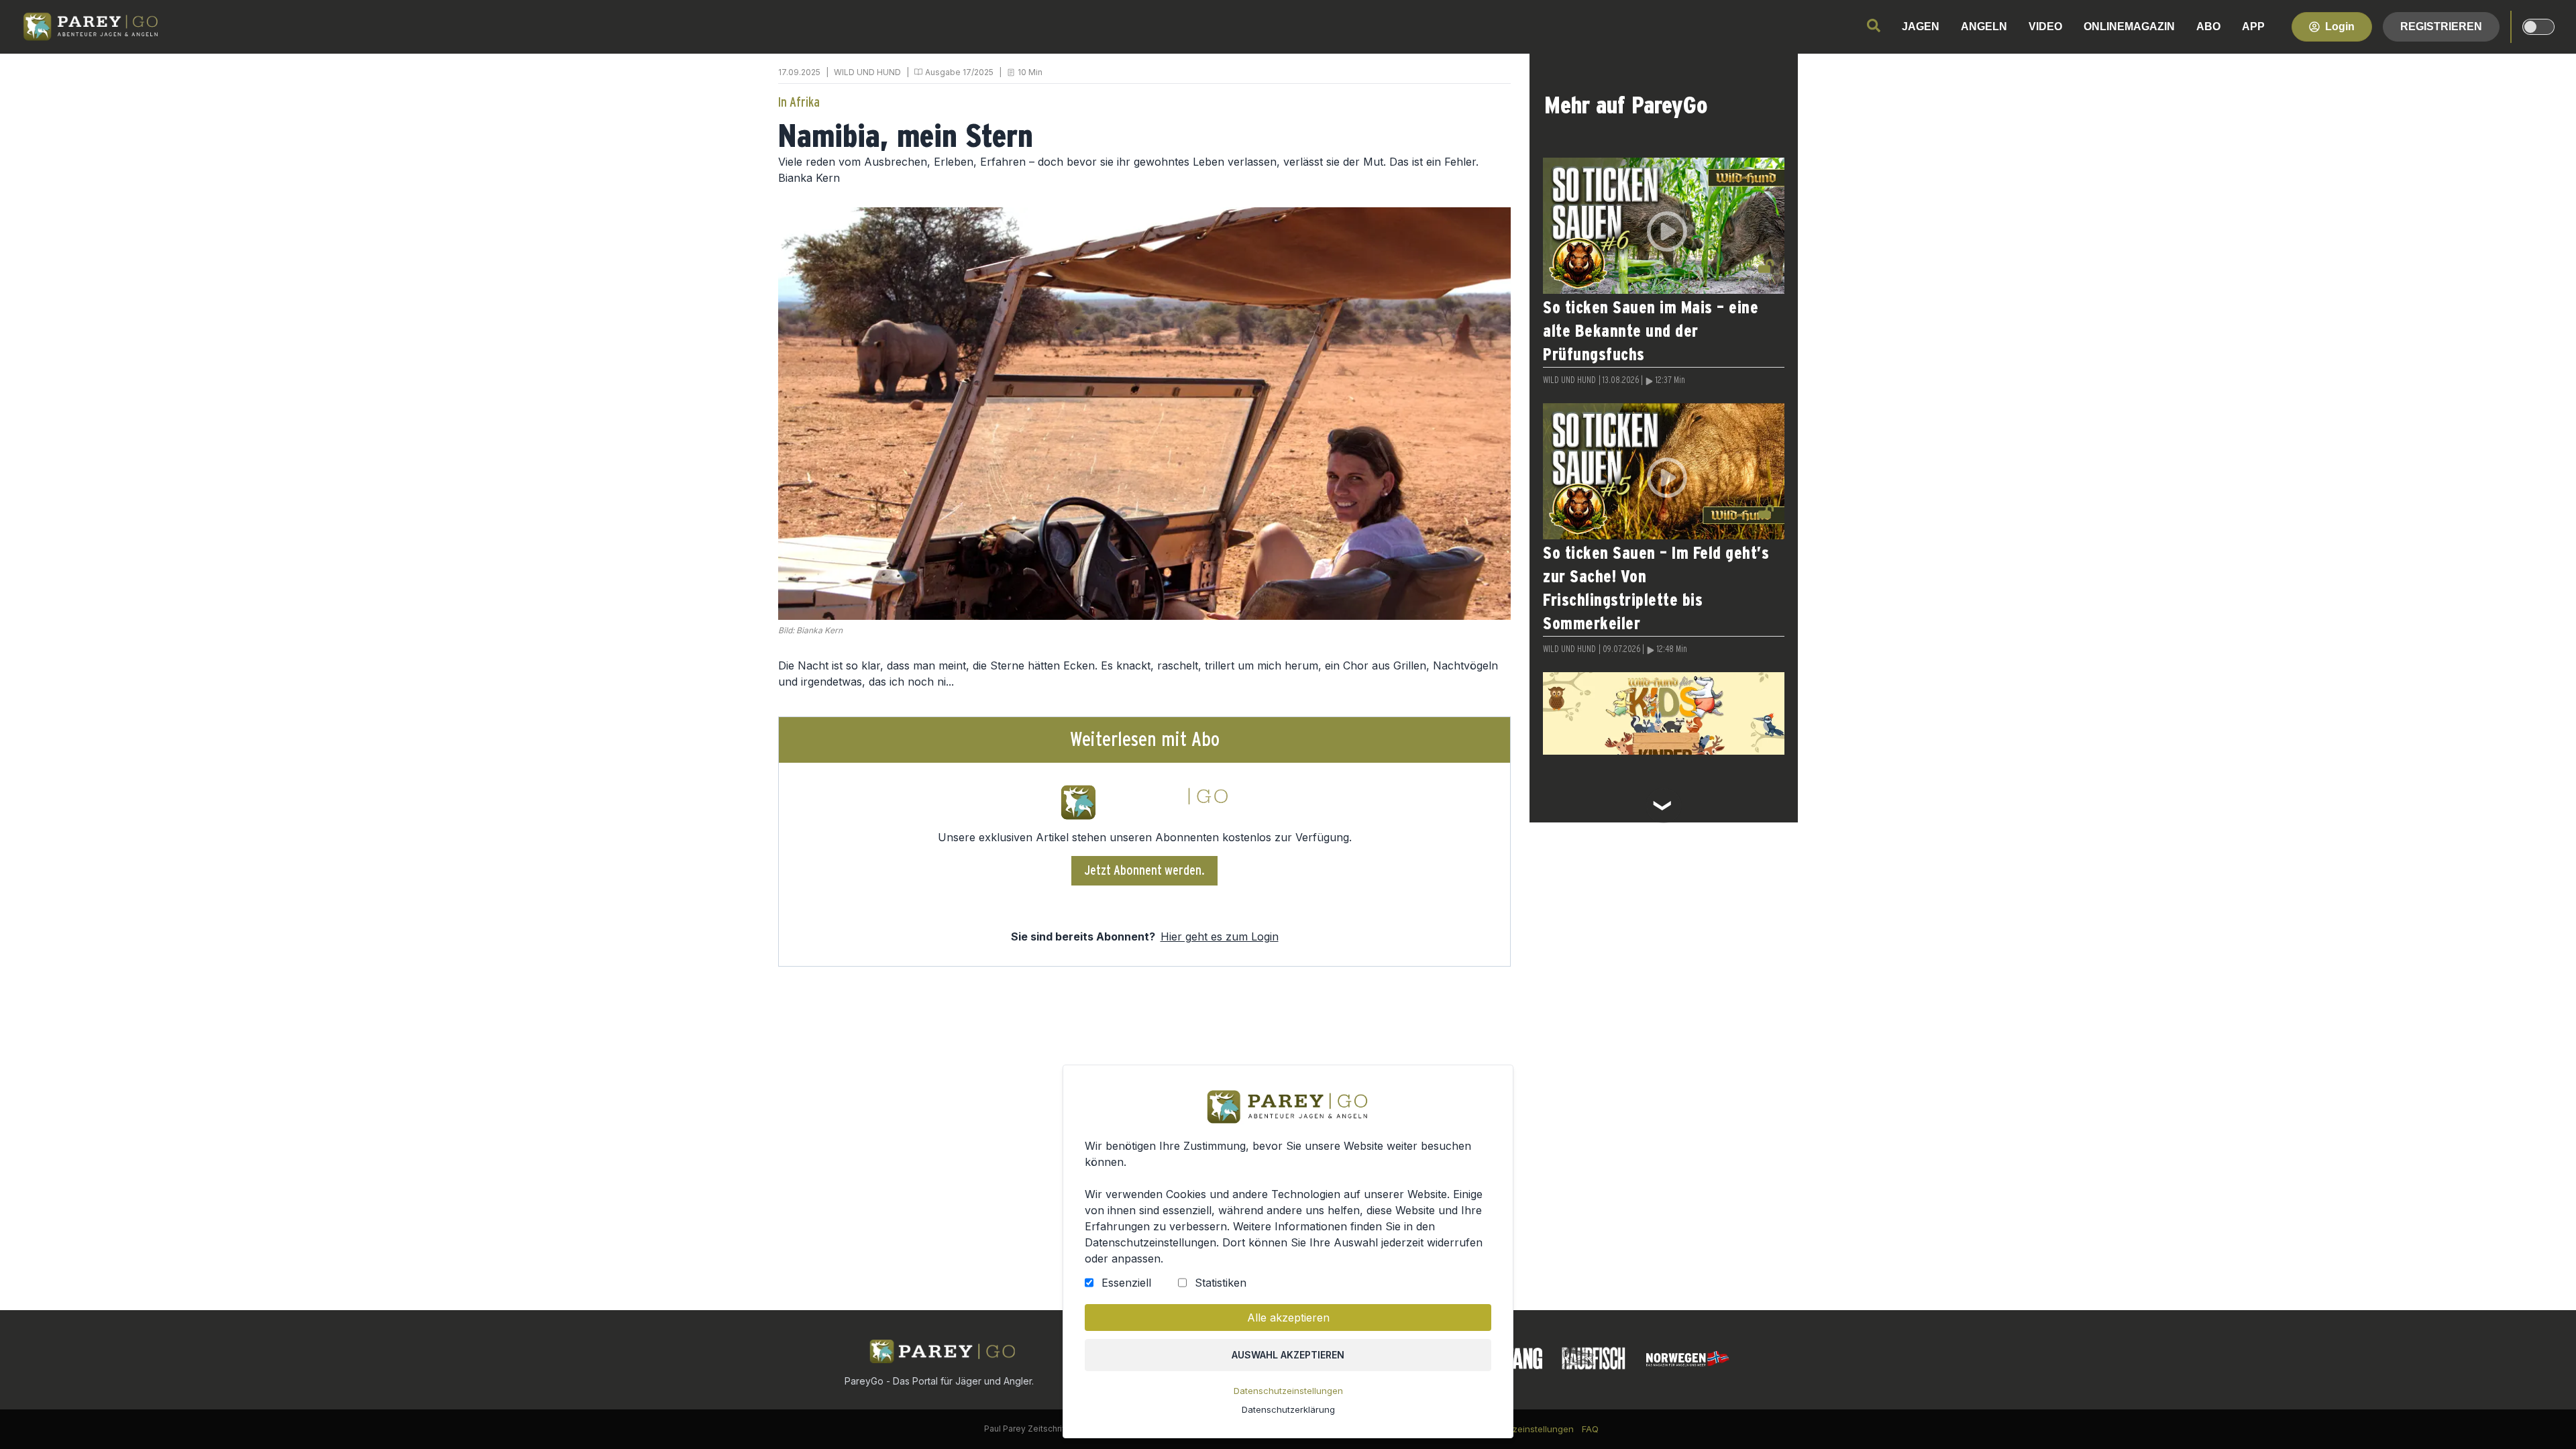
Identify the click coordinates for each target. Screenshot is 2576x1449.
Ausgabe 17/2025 (959, 72)
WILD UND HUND (867, 72)
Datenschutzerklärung (1288, 1409)
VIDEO (2045, 26)
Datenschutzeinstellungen (1288, 1391)
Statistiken (1221, 1283)
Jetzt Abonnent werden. (1145, 871)
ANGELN (1984, 26)
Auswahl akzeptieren (1288, 1355)
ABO (2208, 26)
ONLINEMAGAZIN (2129, 26)
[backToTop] (2544, 1417)
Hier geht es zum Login (1220, 936)
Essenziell (1126, 1283)
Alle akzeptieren (1288, 1318)
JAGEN (1921, 26)
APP (2253, 26)
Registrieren (2441, 26)
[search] (1874, 25)
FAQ (1590, 1429)
